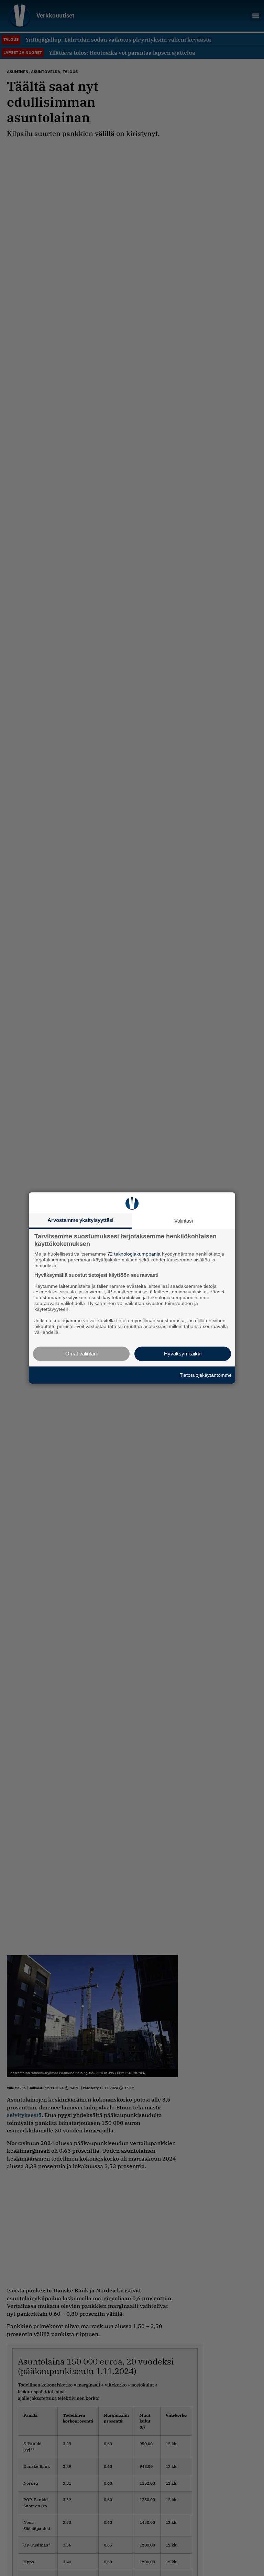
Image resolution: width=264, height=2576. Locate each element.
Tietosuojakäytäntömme (206, 1375)
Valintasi (184, 1221)
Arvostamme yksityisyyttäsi (80, 1220)
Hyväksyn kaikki (183, 1354)
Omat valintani (81, 1354)
